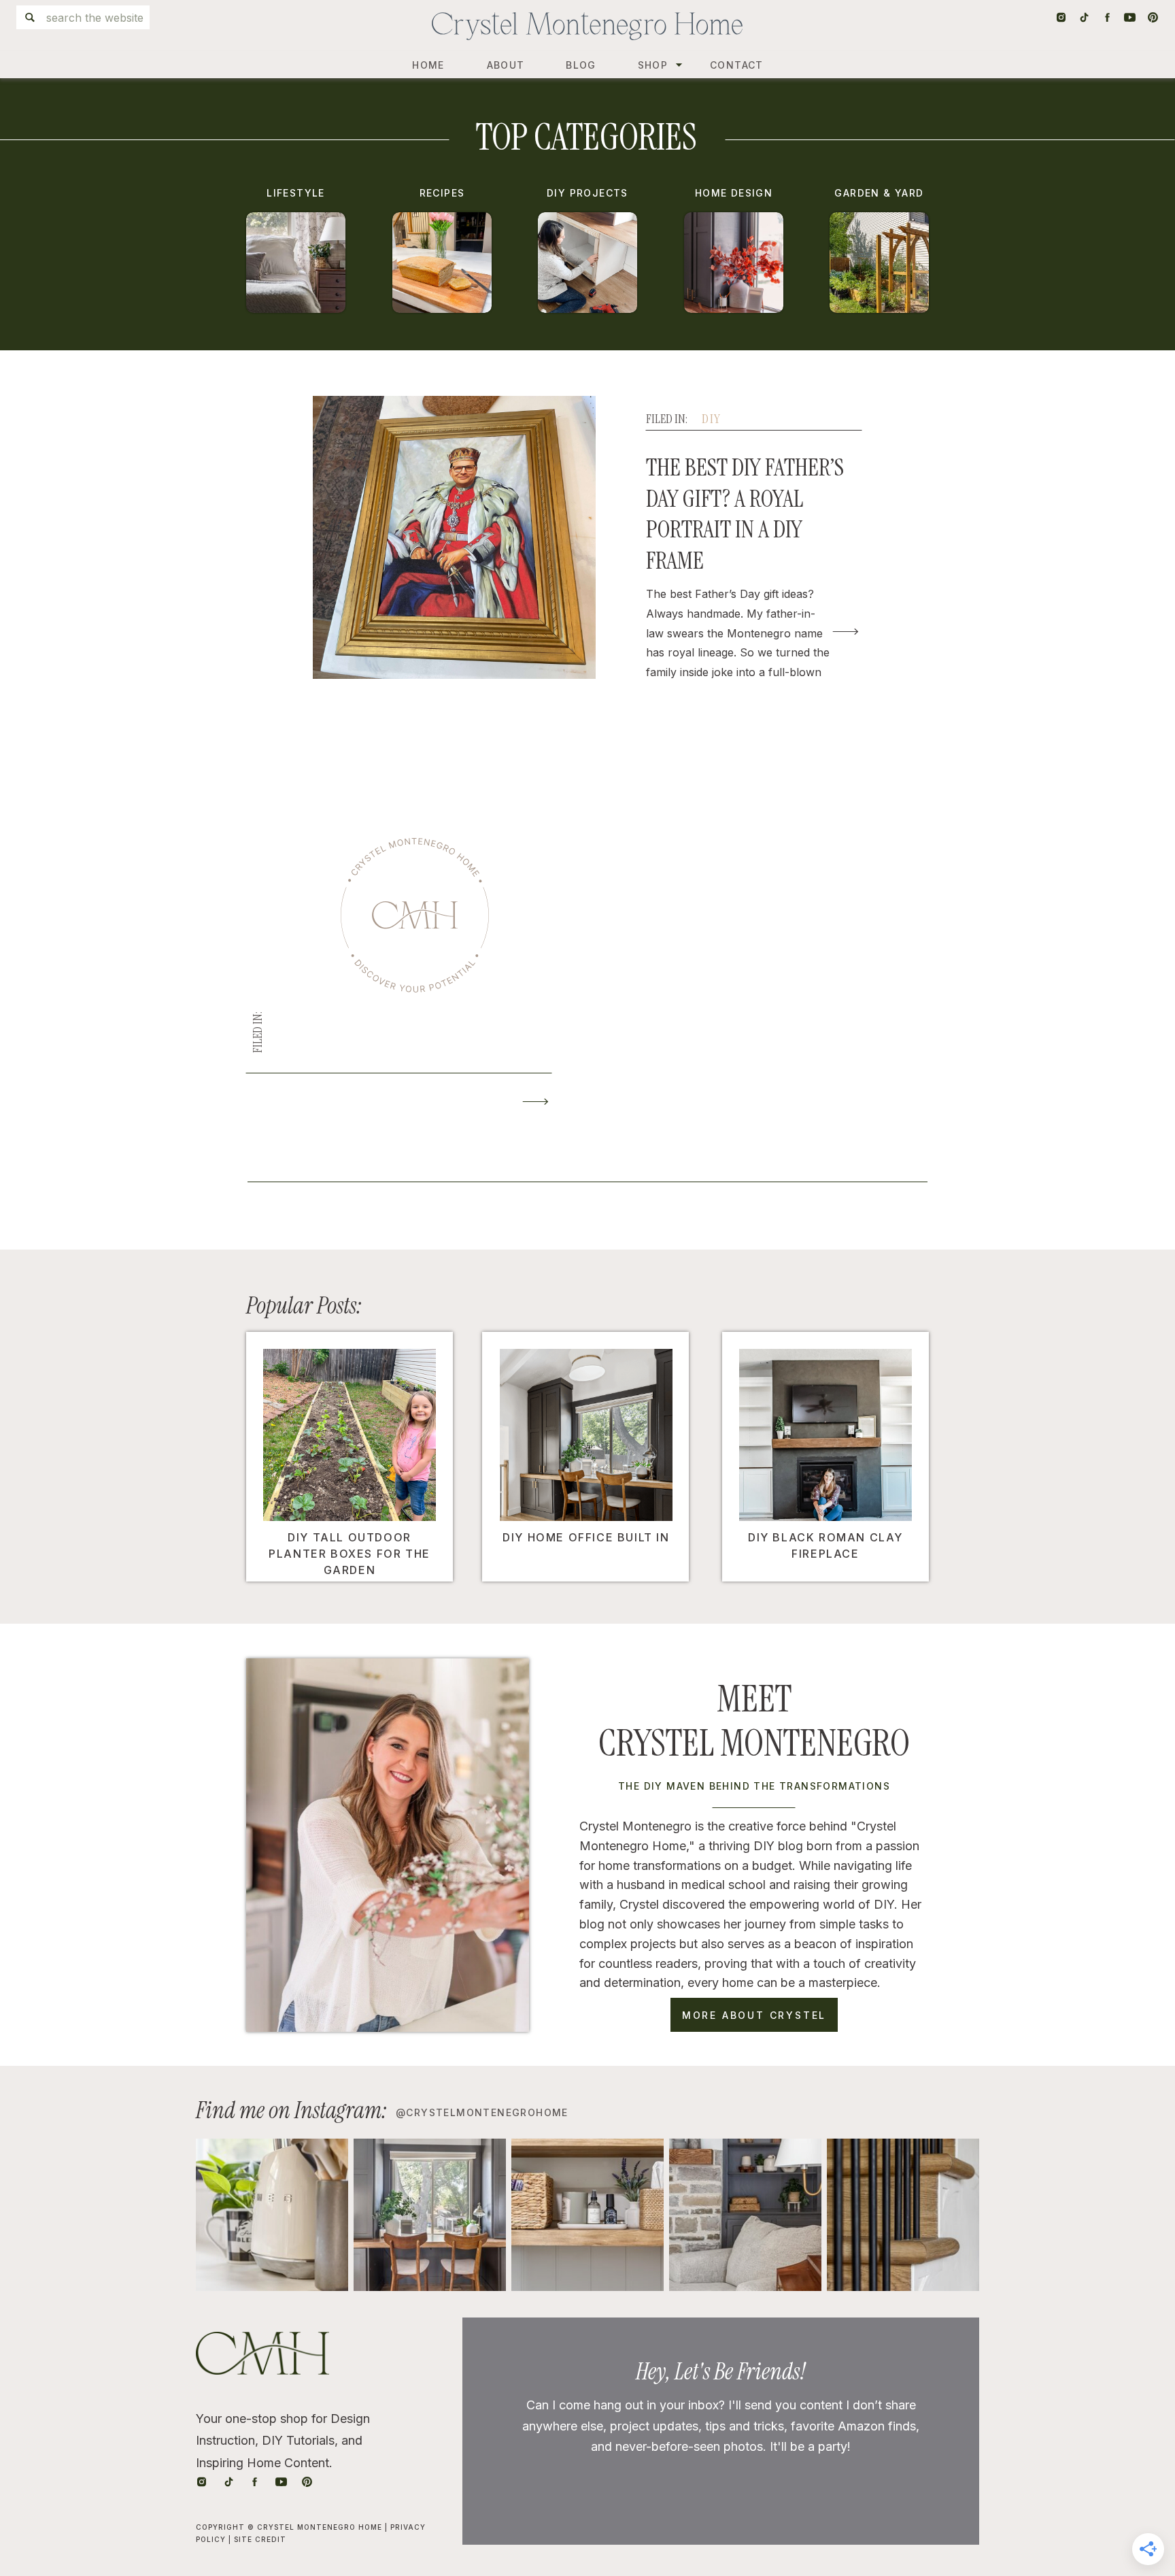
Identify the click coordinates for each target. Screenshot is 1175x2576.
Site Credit (260, 2539)
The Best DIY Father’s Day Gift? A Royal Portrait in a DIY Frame (745, 514)
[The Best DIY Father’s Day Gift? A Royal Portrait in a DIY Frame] (846, 632)
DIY (711, 419)
